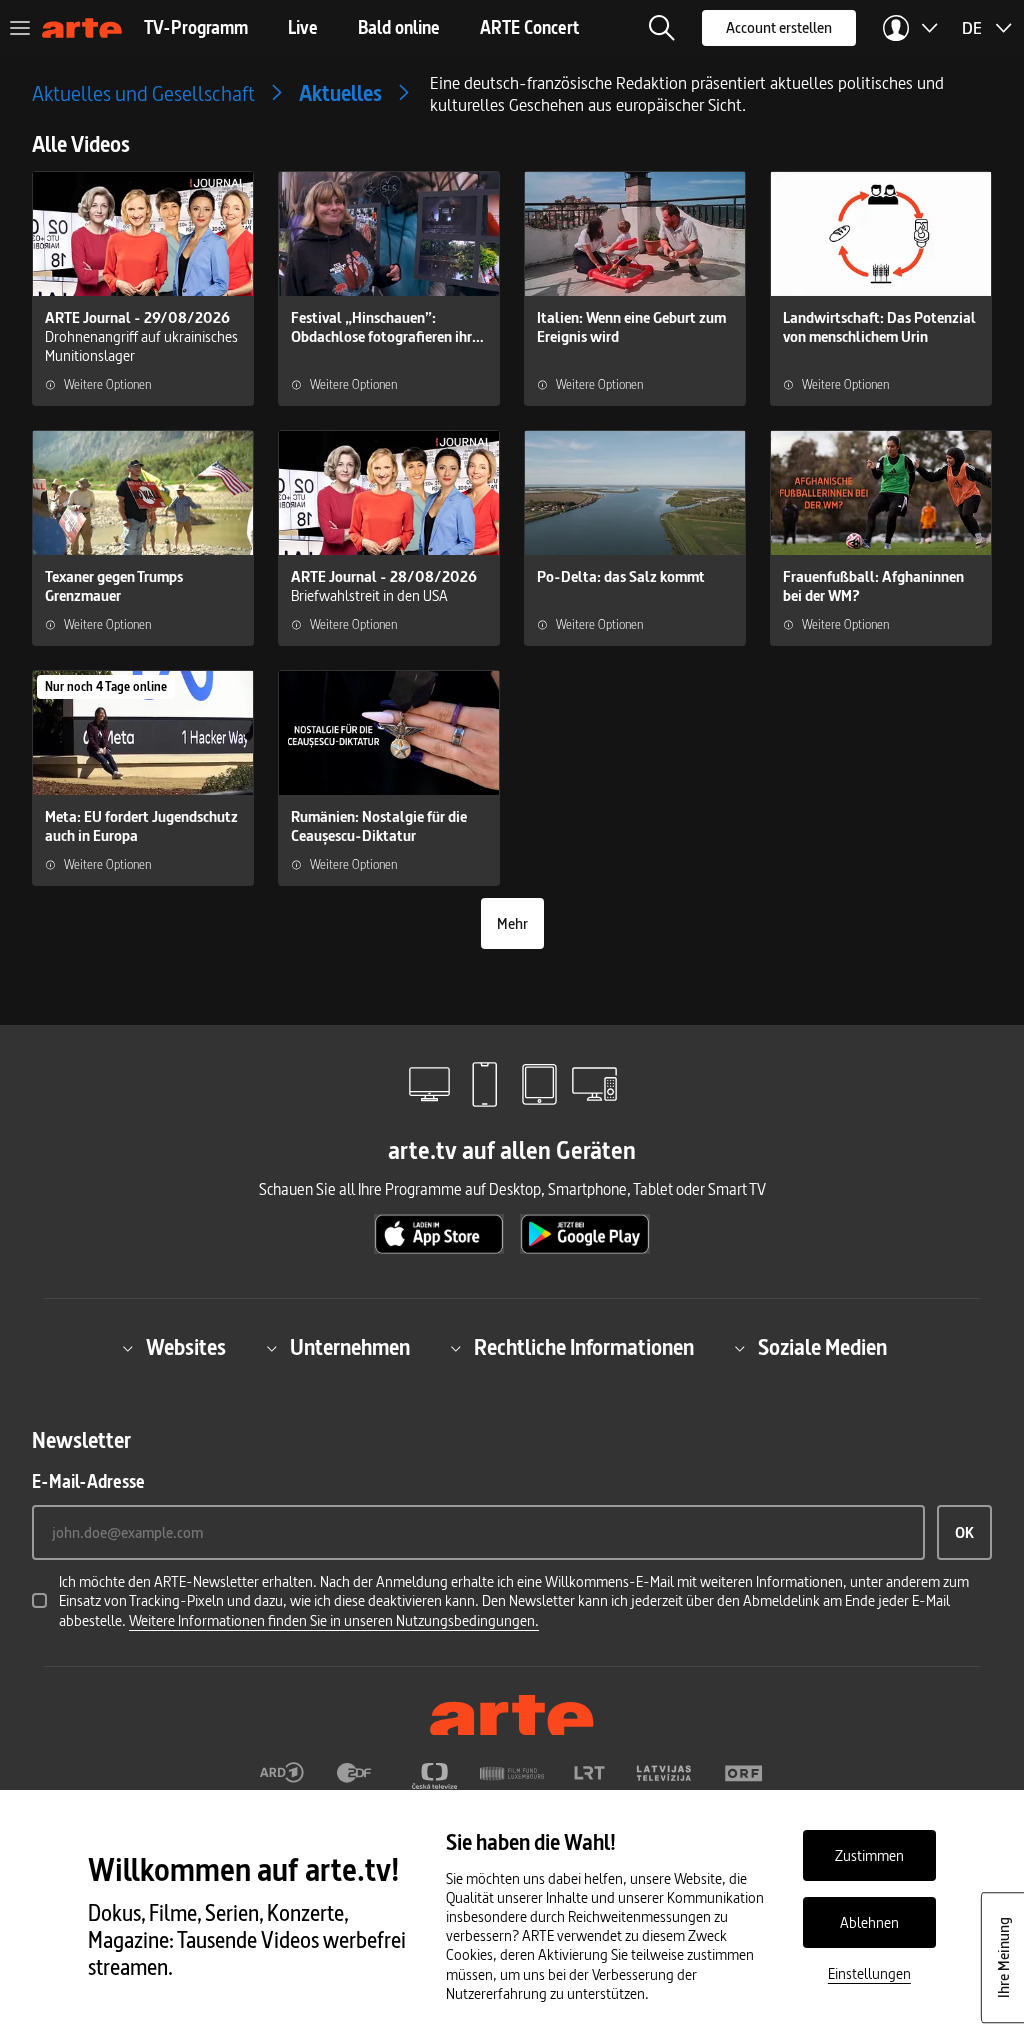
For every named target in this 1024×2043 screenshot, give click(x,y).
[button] (662, 28)
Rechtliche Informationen (584, 1348)
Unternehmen (350, 1348)
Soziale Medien (822, 1348)
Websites (186, 1348)
